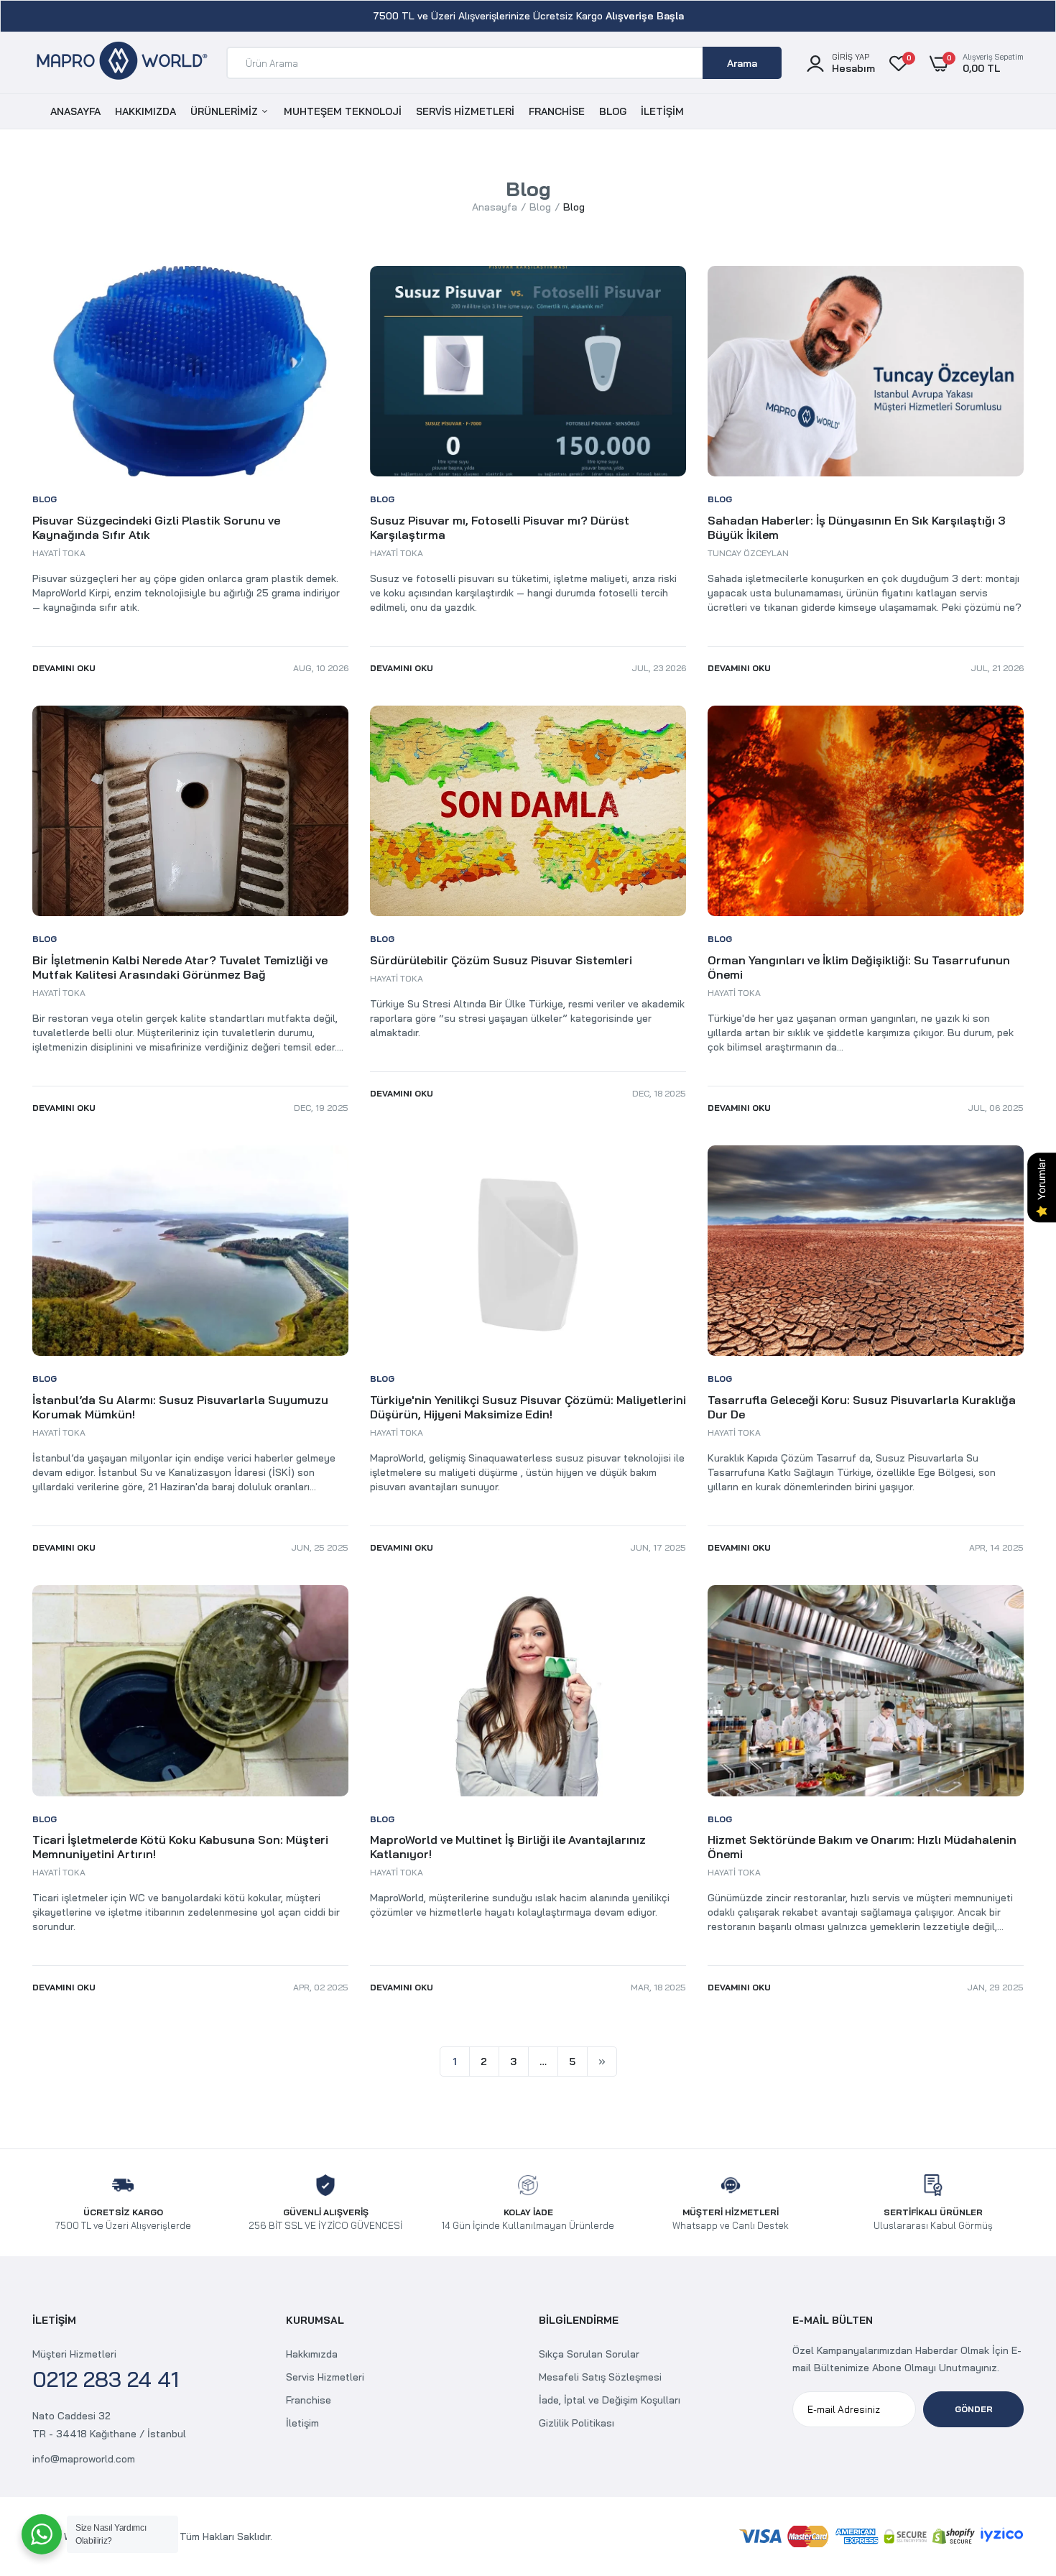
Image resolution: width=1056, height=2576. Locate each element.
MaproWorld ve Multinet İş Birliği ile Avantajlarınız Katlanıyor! (508, 1847)
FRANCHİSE (557, 111)
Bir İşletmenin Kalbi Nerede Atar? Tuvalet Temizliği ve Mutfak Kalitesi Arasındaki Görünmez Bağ (180, 967)
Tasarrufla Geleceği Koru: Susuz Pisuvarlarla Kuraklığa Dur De (862, 1407)
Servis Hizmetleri (325, 2377)
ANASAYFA (75, 111)
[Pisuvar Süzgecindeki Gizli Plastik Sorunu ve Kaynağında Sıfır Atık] (190, 371)
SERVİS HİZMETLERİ (465, 111)
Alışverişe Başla (645, 16)
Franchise (309, 2400)
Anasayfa (495, 207)
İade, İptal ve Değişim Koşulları (610, 2400)
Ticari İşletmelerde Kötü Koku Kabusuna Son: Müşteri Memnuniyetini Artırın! (180, 1847)
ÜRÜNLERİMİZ (226, 111)
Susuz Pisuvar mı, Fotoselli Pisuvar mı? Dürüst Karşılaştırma (500, 527)
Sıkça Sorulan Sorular (589, 2354)
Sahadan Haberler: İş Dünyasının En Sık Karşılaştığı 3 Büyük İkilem (856, 527)
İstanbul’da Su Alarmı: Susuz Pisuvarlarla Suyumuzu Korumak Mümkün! (180, 1407)
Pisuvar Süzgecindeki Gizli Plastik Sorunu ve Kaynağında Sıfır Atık (156, 527)
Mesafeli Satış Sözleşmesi (600, 2377)
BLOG (613, 111)
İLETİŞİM (662, 111)
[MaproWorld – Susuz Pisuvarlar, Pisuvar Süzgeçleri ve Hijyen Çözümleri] (122, 63)
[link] (1016, 2472)
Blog (540, 207)
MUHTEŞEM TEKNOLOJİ (343, 111)
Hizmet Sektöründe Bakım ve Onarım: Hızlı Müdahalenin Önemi (862, 1847)
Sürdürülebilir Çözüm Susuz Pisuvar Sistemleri (501, 960)
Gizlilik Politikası (576, 2423)
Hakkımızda (312, 2354)
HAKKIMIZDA (145, 111)
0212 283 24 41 (106, 2379)
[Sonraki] (602, 2062)
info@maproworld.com (84, 2459)
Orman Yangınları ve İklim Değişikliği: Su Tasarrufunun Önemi (859, 967)
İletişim (302, 2423)
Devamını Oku (64, 668)
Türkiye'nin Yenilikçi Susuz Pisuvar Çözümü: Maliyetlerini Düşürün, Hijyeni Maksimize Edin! (528, 1407)
